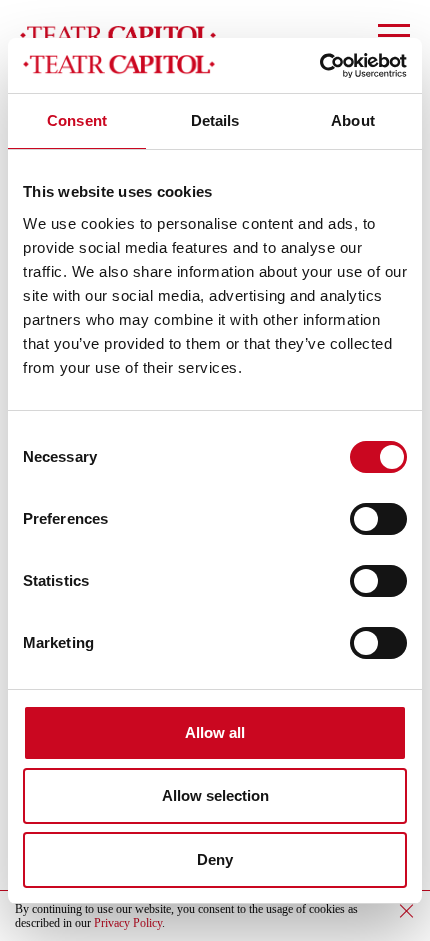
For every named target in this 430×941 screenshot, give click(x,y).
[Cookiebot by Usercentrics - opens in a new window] (319, 66)
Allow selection (215, 795)
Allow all (215, 732)
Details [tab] (215, 120)
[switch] (378, 519)
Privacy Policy (128, 923)
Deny (215, 859)
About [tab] (353, 120)
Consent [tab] (77, 120)
